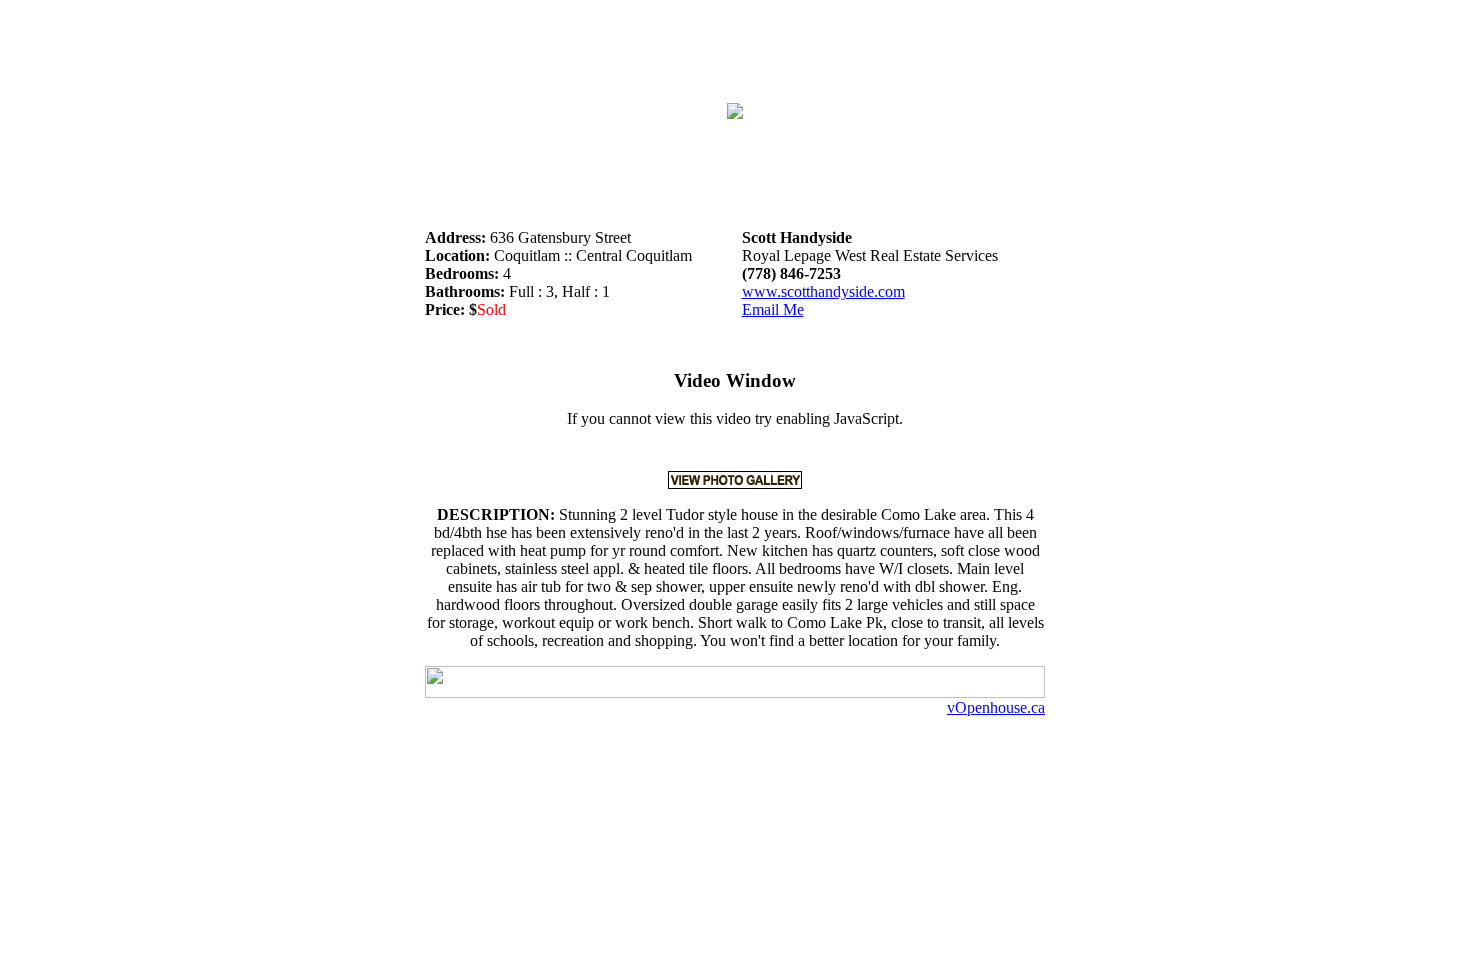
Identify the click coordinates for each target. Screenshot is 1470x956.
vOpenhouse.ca (996, 707)
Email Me (773, 309)
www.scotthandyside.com (823, 291)
